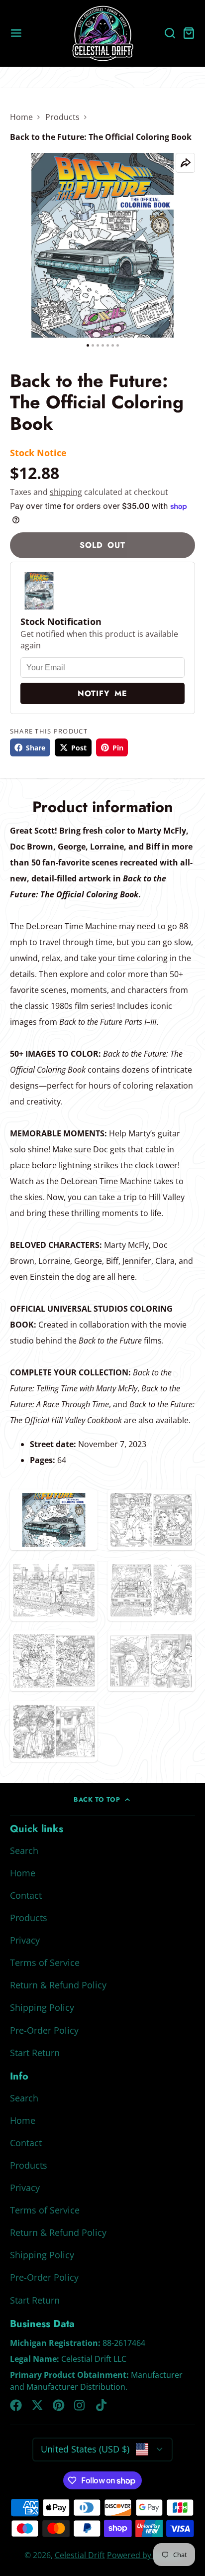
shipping (66, 492)
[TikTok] (102, 2405)
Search (24, 1850)
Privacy (25, 1940)
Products (62, 117)
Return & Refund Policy (58, 1985)
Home (21, 117)
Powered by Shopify (144, 2555)
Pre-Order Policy (44, 2030)
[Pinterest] (59, 2405)
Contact (26, 1895)
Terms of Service (45, 1963)
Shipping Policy (42, 2007)
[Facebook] (16, 2405)
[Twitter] (37, 2405)
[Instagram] (80, 2405)
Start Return (35, 2053)
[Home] (103, 33)
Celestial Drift (80, 2555)
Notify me (102, 693)
